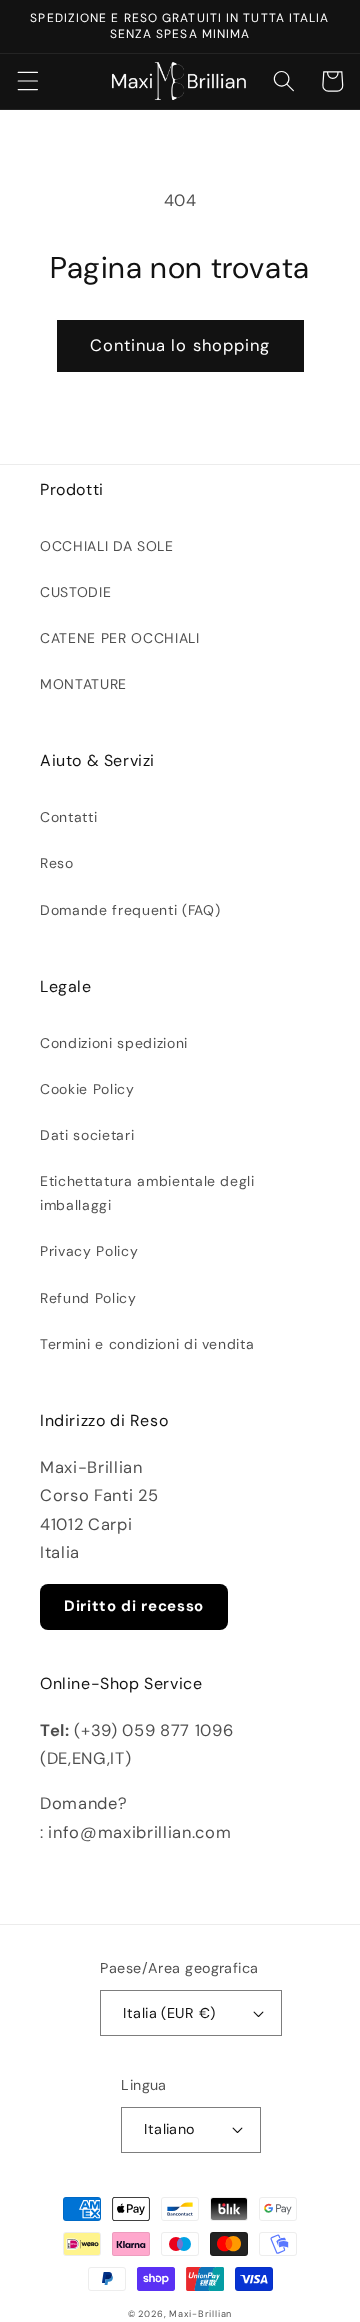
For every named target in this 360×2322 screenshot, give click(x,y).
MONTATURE (83, 684)
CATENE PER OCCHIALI (120, 638)
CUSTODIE (75, 592)
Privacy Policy (89, 1251)
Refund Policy (88, 1298)
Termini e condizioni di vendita (147, 1344)
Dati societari (87, 1135)
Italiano (169, 2129)
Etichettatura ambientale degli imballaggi (147, 1193)
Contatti (68, 817)
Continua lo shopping (180, 345)
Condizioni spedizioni (114, 1043)
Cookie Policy (87, 1089)
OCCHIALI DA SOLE (107, 546)
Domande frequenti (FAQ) (130, 910)
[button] (27, 81)
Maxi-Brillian (200, 2314)
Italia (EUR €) (169, 2013)
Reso (57, 863)
